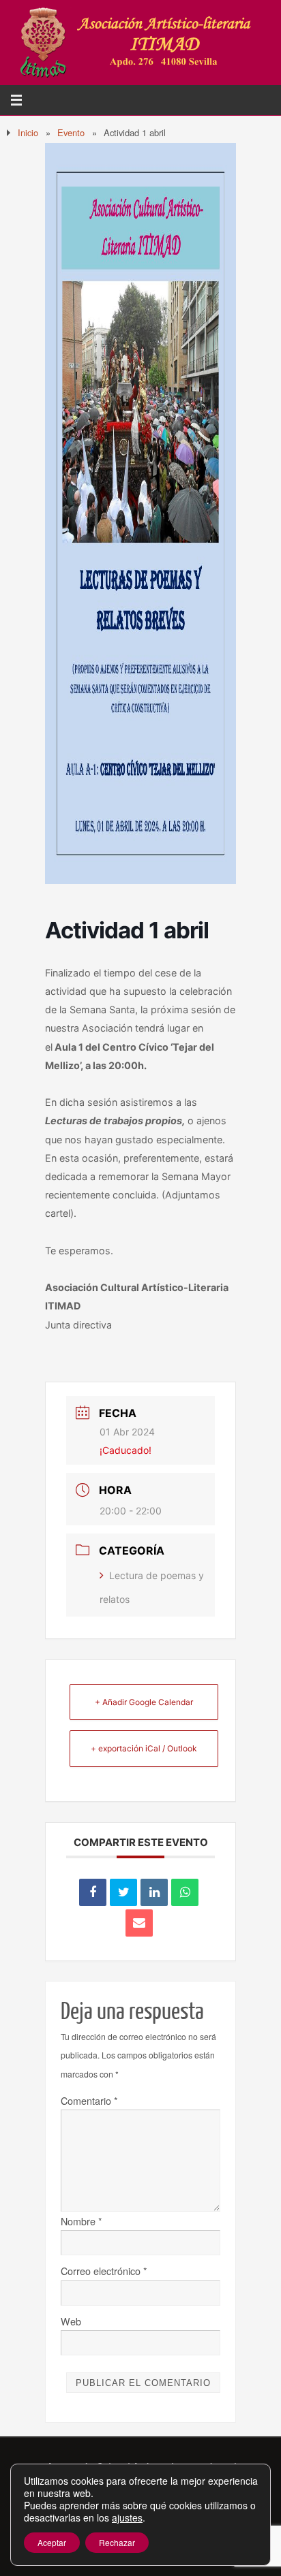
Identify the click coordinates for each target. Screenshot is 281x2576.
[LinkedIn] (154, 1892)
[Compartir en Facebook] (93, 1892)
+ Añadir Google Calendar (144, 1702)
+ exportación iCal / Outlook (144, 1748)
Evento (71, 132)
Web (71, 2321)
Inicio (28, 132)
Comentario (89, 2100)
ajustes (127, 2517)
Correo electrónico (104, 2271)
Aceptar (52, 2542)
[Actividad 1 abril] (140, 880)
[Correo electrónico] (139, 1923)
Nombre (82, 2221)
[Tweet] (123, 1892)
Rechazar (117, 2542)
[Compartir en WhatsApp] (185, 1892)
